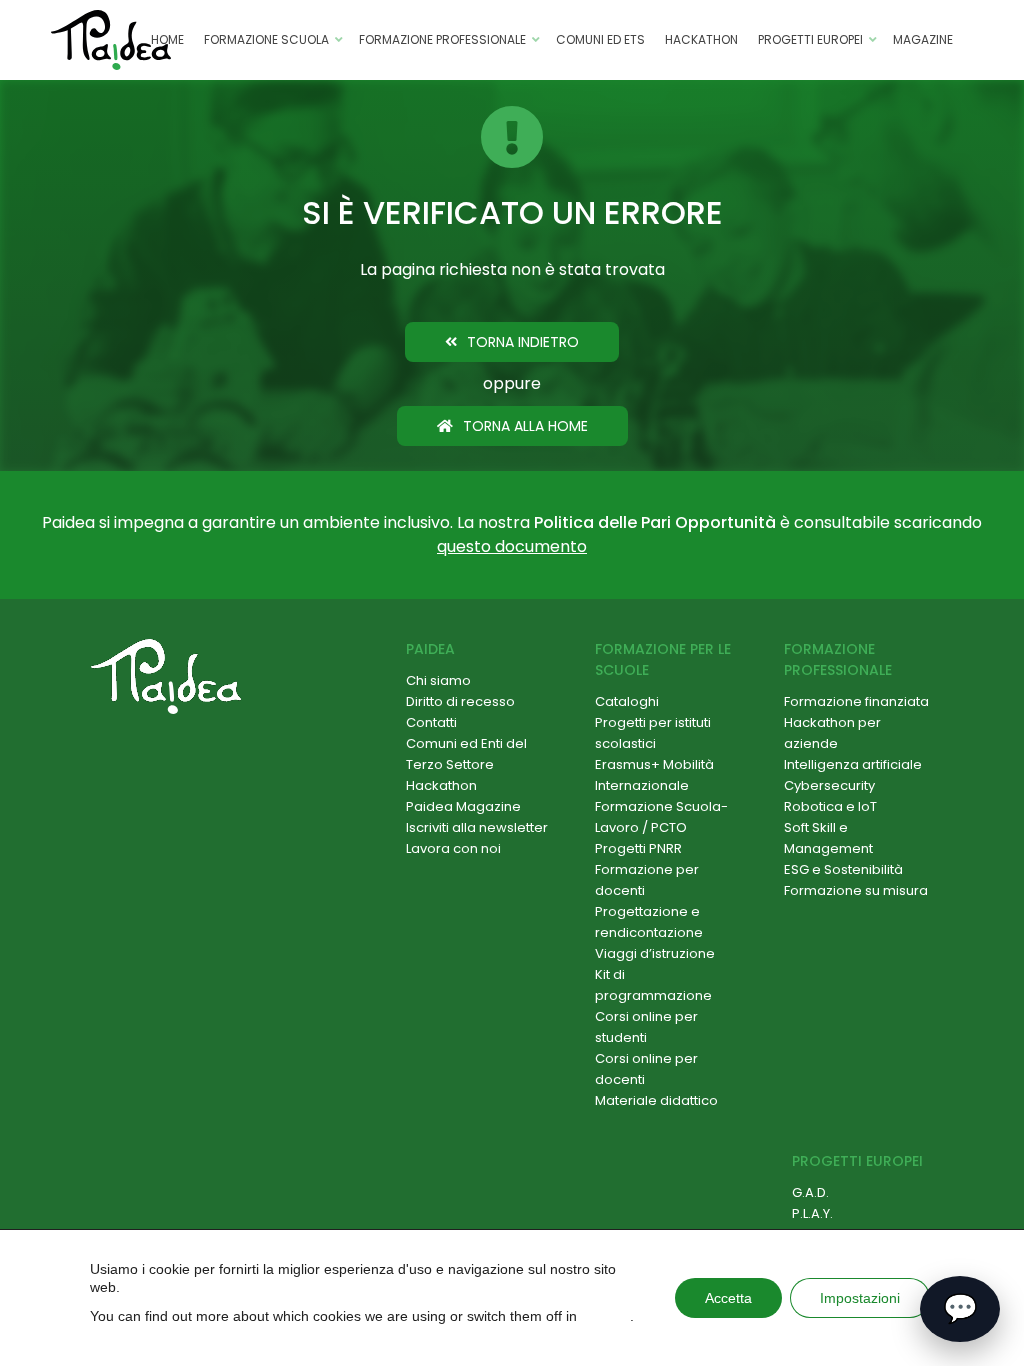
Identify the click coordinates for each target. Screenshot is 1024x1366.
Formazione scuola (266, 39)
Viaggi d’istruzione (655, 953)
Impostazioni (860, 1298)
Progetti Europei (810, 39)
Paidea (430, 649)
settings (605, 1316)
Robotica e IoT (830, 806)
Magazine (923, 39)
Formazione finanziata (856, 701)
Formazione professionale (442, 39)
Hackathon (701, 39)
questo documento (512, 546)
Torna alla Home (525, 426)
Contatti (431, 722)
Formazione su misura (856, 890)
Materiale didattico (656, 1100)
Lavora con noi (453, 848)
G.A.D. (810, 1192)
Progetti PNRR (638, 848)
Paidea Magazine (463, 806)
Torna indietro (523, 342)
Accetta (728, 1298)
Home (167, 39)
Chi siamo (438, 680)
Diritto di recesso (460, 701)
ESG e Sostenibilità (843, 869)
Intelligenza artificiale (853, 764)
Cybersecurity (829, 785)
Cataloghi (627, 701)
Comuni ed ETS (600, 39)
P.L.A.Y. (812, 1213)
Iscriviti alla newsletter (477, 827)
